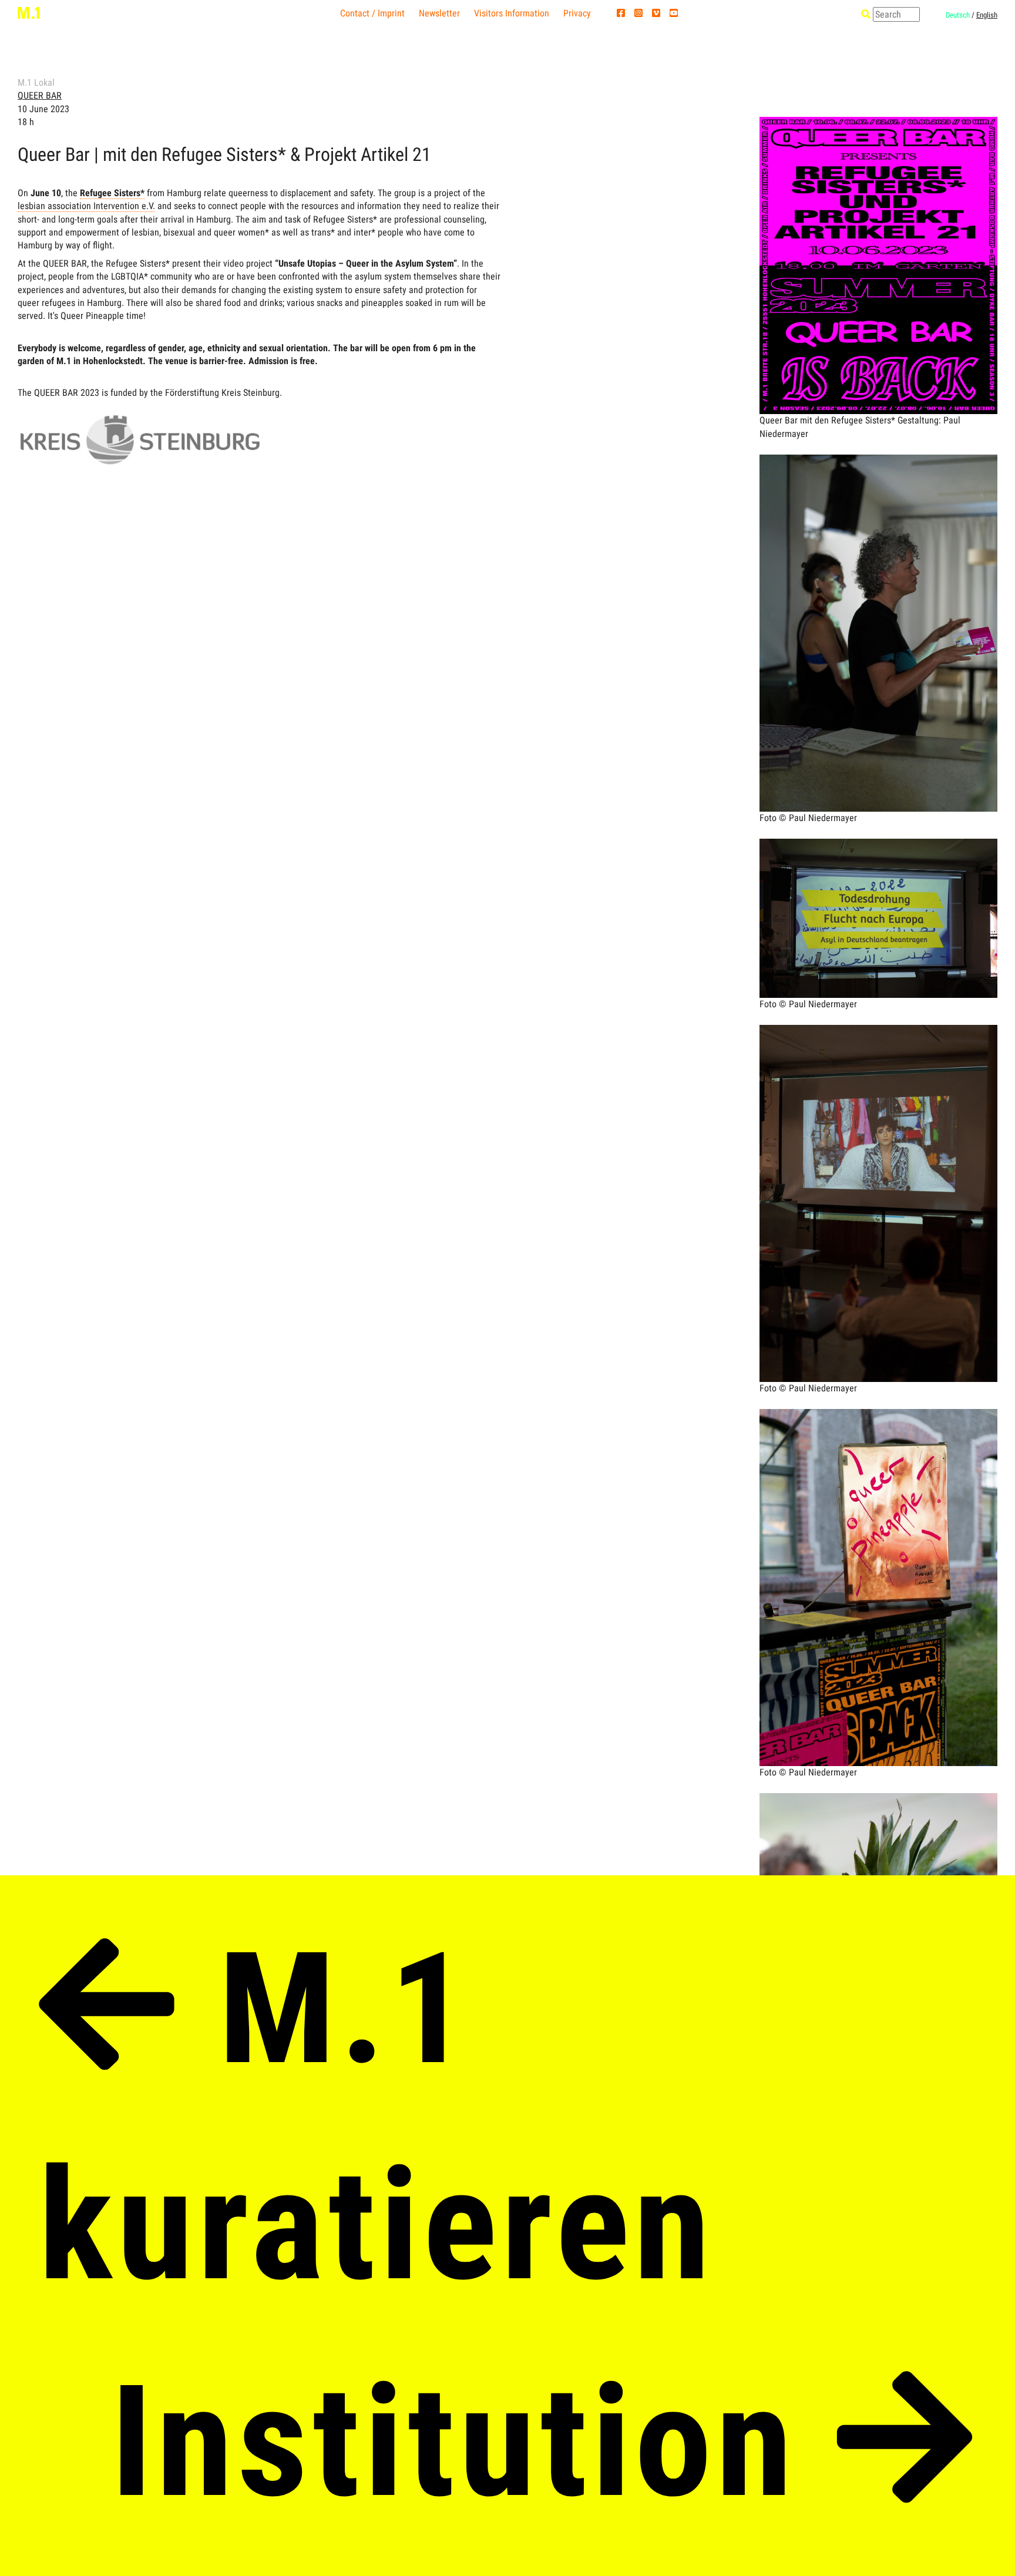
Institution (473, 2442)
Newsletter (439, 13)
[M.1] (28, 12)
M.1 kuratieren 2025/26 (377, 2226)
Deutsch (958, 15)
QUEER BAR (40, 95)
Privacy (577, 13)
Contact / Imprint (372, 13)
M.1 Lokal (36, 83)
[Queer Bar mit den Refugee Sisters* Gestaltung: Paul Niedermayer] (878, 164)
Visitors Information (512, 13)
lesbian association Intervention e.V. (86, 206)
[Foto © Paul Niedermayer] (878, 502)
